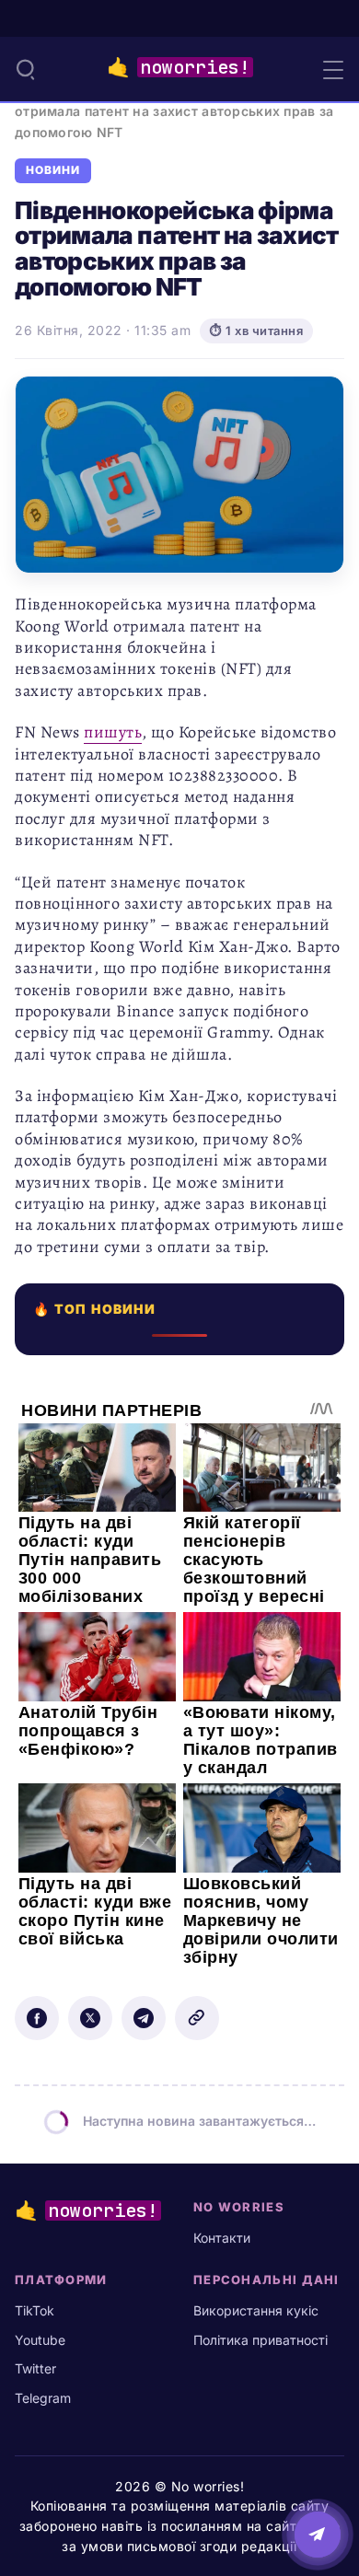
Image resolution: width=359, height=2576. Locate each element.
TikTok (35, 2310)
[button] (26, 69)
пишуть (113, 732)
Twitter (35, 2368)
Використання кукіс (256, 2310)
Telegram (43, 2398)
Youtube (40, 2340)
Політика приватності (261, 2340)
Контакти (222, 2238)
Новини (53, 170)
